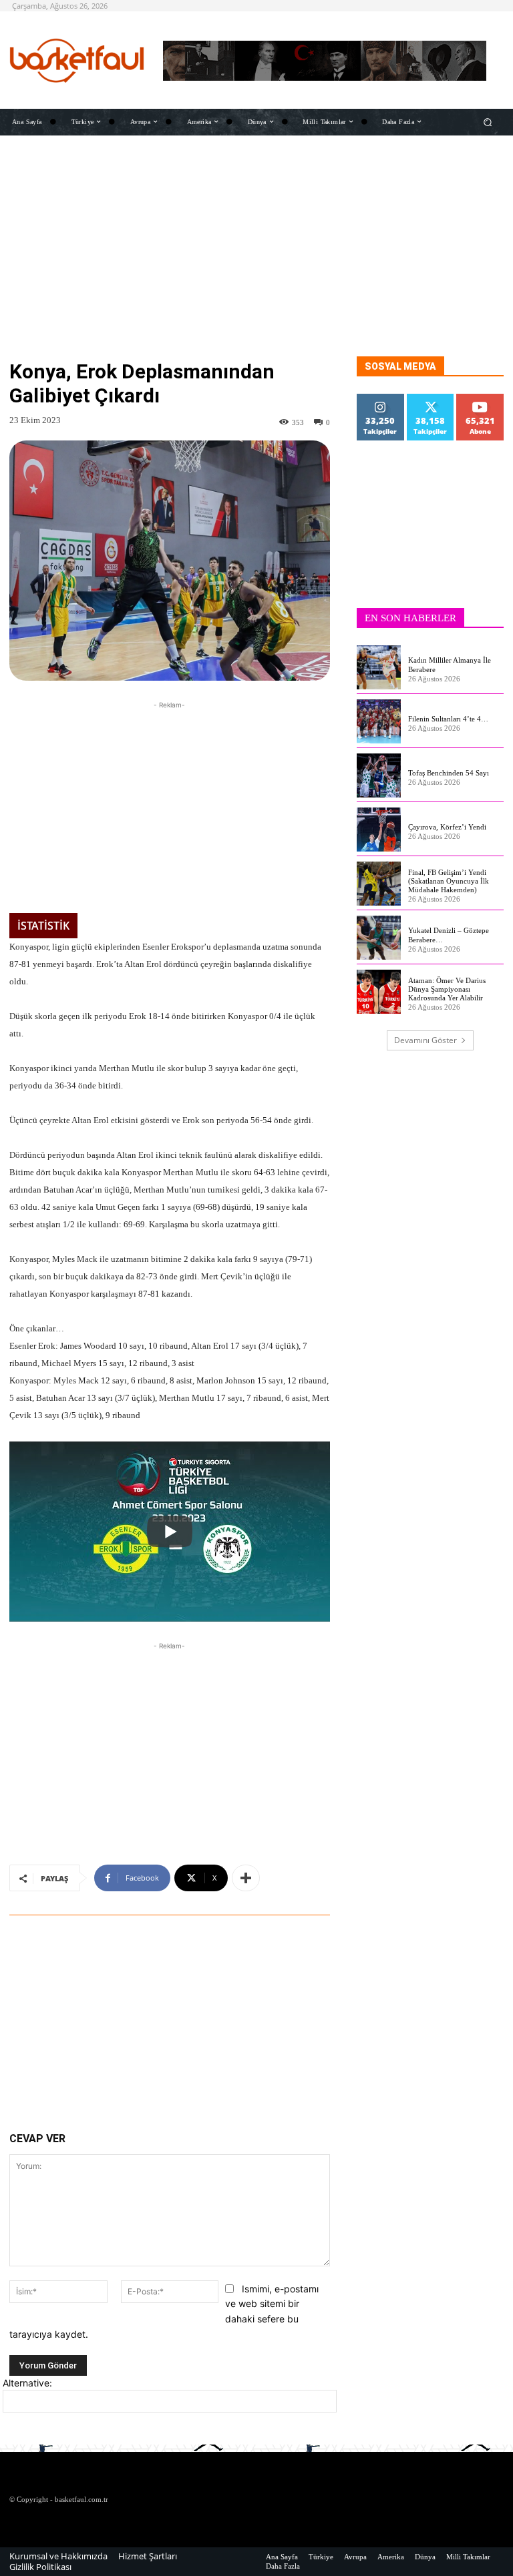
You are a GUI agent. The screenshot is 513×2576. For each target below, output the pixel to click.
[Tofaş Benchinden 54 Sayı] (379, 775)
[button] (488, 122)
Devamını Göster (425, 1040)
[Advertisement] (256, 263)
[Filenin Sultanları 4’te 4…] (379, 721)
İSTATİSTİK (43, 926)
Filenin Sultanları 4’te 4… (448, 719)
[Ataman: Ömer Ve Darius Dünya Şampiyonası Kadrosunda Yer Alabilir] (379, 992)
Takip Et (381, 399)
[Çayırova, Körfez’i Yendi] (379, 830)
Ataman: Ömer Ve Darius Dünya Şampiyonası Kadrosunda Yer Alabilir (447, 989)
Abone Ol (481, 399)
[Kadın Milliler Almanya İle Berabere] (379, 667)
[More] (246, 1878)
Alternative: (27, 2383)
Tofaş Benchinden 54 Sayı (449, 773)
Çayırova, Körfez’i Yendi (447, 827)
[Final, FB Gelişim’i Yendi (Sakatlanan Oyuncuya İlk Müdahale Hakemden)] (379, 884)
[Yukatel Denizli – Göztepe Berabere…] (379, 938)
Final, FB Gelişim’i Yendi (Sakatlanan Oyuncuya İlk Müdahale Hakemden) (449, 881)
